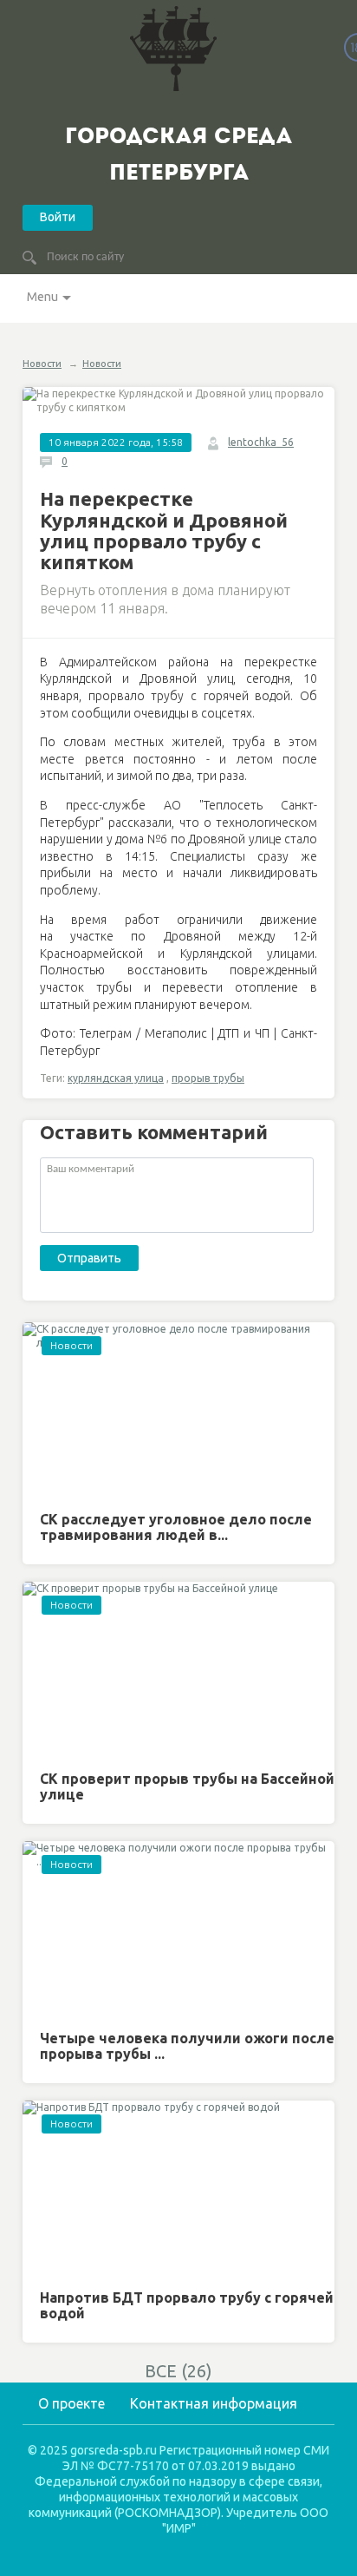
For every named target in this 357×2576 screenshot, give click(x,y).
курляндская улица (116, 1078)
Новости (42, 364)
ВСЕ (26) (178, 2371)
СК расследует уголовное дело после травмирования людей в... (176, 1527)
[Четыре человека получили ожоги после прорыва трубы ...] (178, 1929)
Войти (58, 217)
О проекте (71, 2403)
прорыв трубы (208, 1078)
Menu (42, 297)
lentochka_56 (261, 442)
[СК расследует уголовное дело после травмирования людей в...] (178, 1410)
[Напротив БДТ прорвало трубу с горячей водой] (178, 2189)
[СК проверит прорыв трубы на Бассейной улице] (178, 1670)
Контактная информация (214, 2403)
